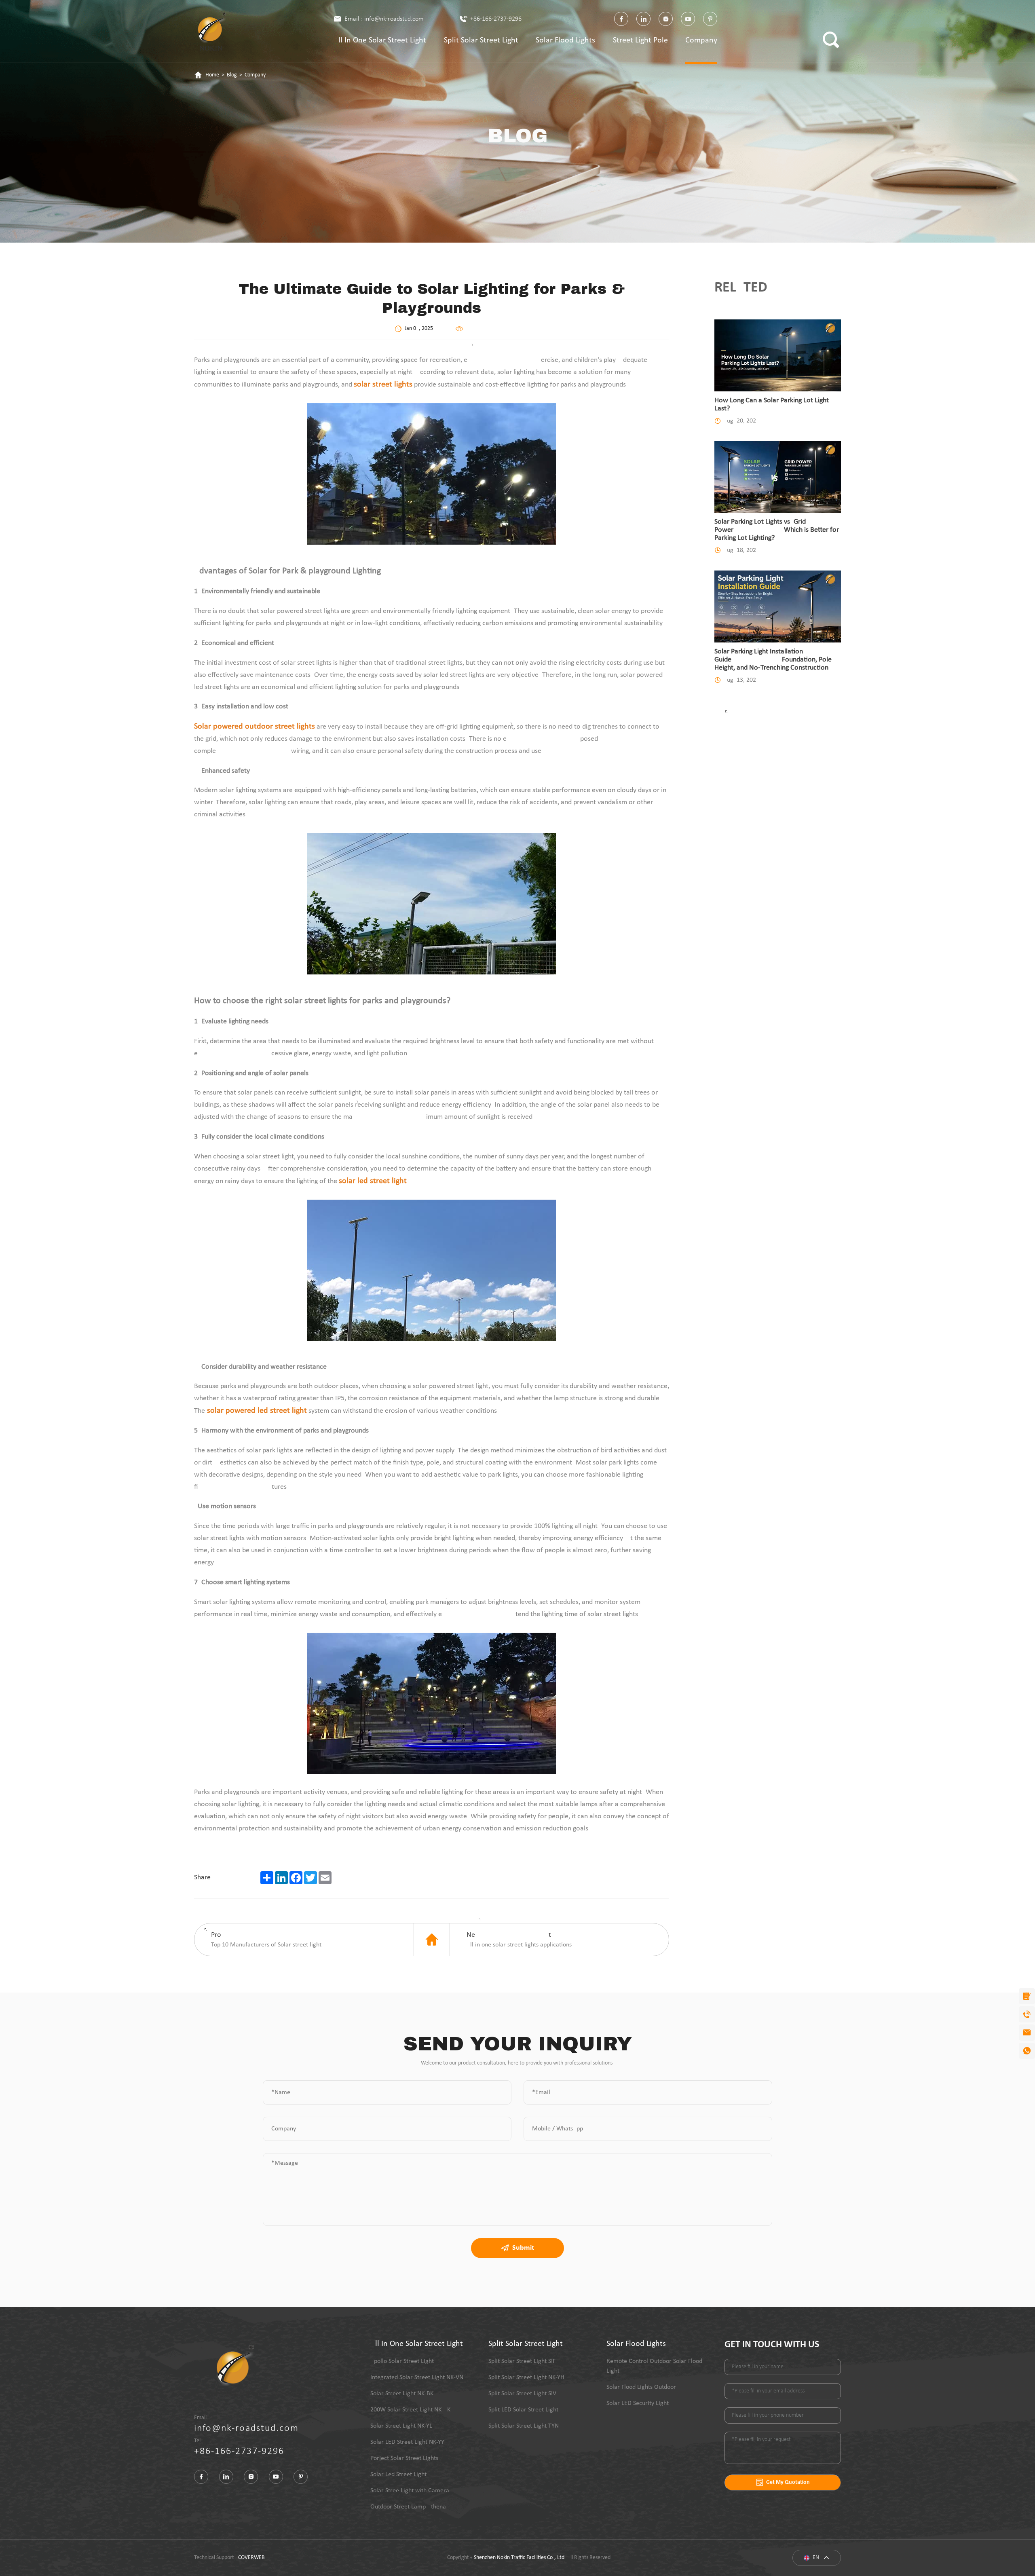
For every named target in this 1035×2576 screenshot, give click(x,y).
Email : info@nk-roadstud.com (384, 19)
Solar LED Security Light (638, 2403)
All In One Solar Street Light (380, 40)
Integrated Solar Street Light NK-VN (417, 2377)
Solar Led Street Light (398, 2475)
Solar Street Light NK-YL (401, 2426)
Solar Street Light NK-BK (402, 2394)
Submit (523, 2248)
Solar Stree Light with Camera (410, 2491)
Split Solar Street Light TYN (524, 2426)
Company (701, 40)
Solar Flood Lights (565, 40)
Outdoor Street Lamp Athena (408, 2507)
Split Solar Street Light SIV (522, 2394)
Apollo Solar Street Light (402, 2361)
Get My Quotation (788, 2482)
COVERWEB (251, 2558)
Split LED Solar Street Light (523, 2410)
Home (212, 75)
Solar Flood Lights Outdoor (641, 2387)
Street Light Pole (640, 40)
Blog (232, 75)
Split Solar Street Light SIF (522, 2361)
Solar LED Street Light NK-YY (407, 2442)
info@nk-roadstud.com (246, 2428)
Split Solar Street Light (481, 40)
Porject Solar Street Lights (404, 2458)
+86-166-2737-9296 (496, 19)
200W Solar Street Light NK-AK (410, 2410)
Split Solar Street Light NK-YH (526, 2377)
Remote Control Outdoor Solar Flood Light (654, 2366)
